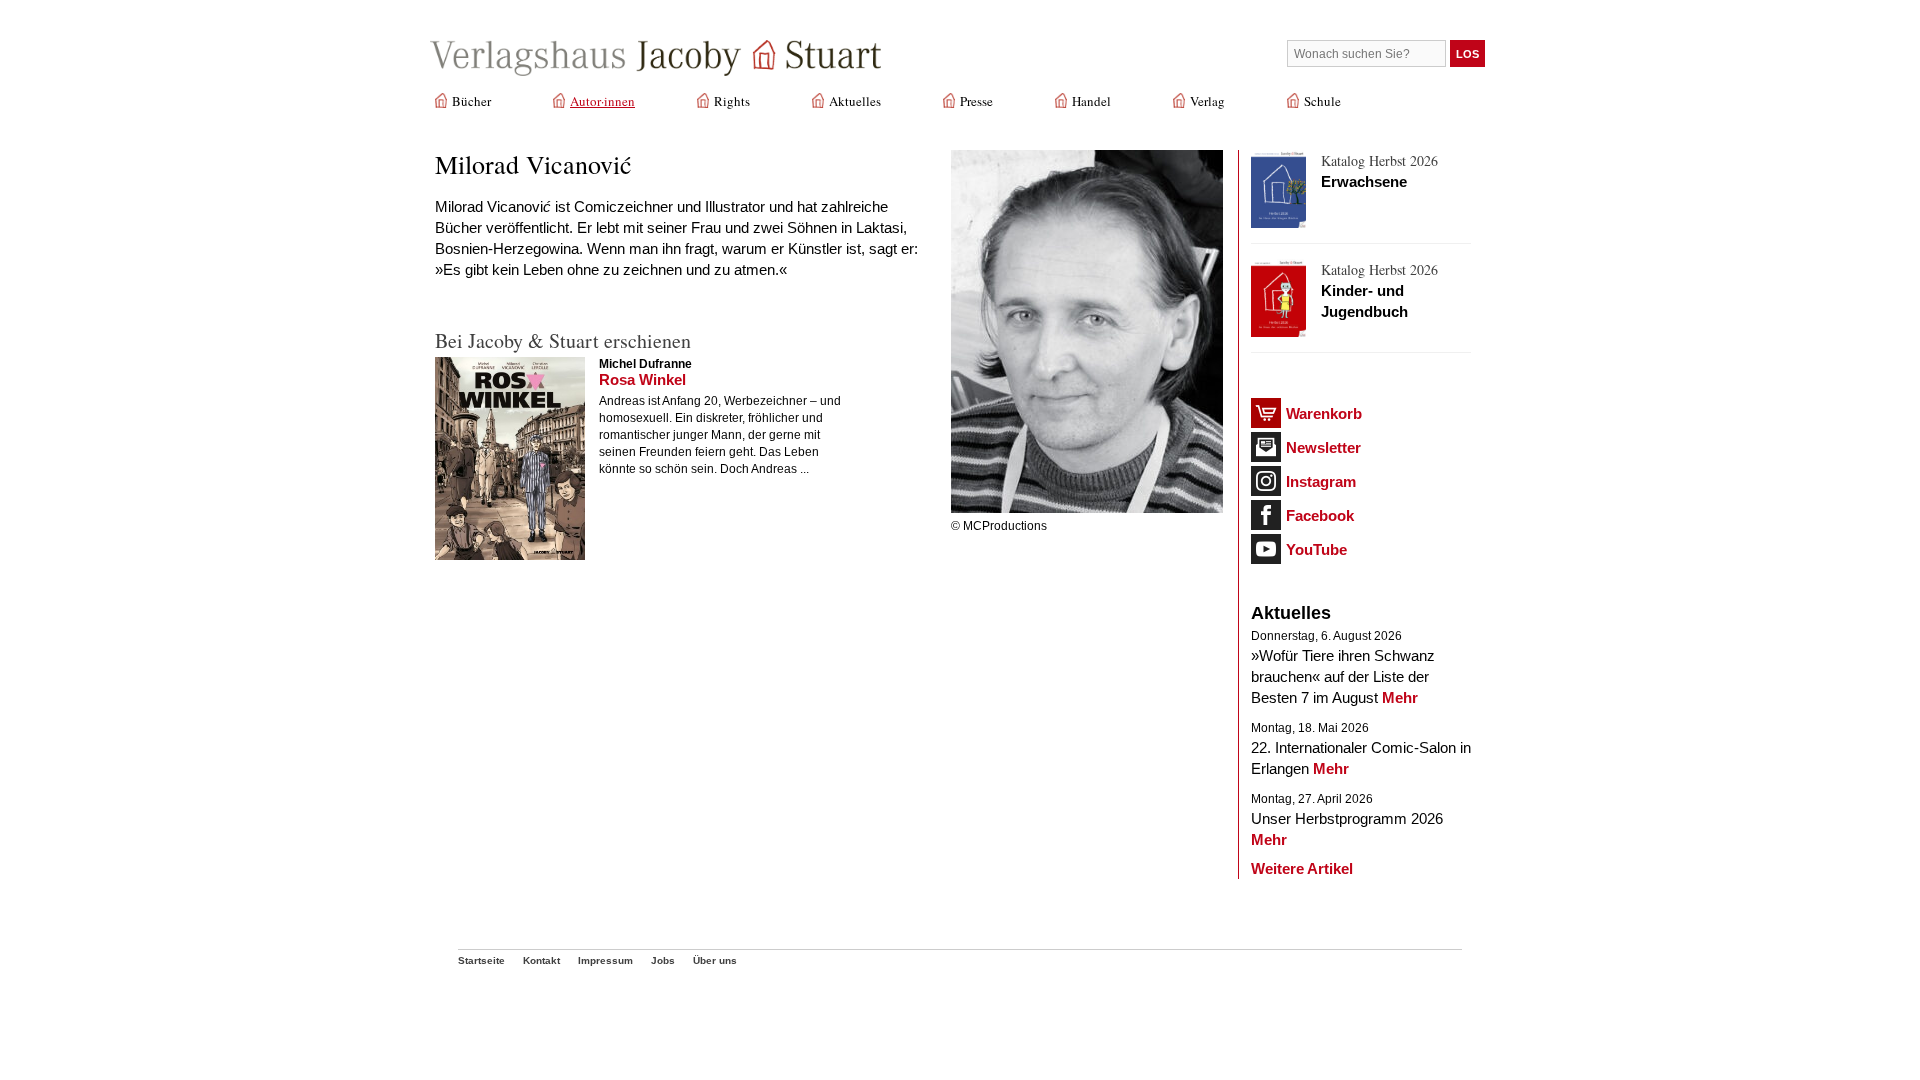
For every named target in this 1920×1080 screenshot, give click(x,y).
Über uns (715, 960)
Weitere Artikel (1302, 868)
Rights (732, 101)
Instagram (1321, 481)
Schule (1322, 101)
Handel (1091, 101)
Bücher (471, 101)
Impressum (605, 960)
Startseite (481, 960)
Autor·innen (602, 101)
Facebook (1320, 515)
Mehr (1400, 697)
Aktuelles (855, 101)
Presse (976, 101)
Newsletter (1323, 447)
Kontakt (541, 960)
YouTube (1316, 549)
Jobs (663, 960)
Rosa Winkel (642, 379)
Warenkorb (1324, 413)
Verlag (1207, 101)
